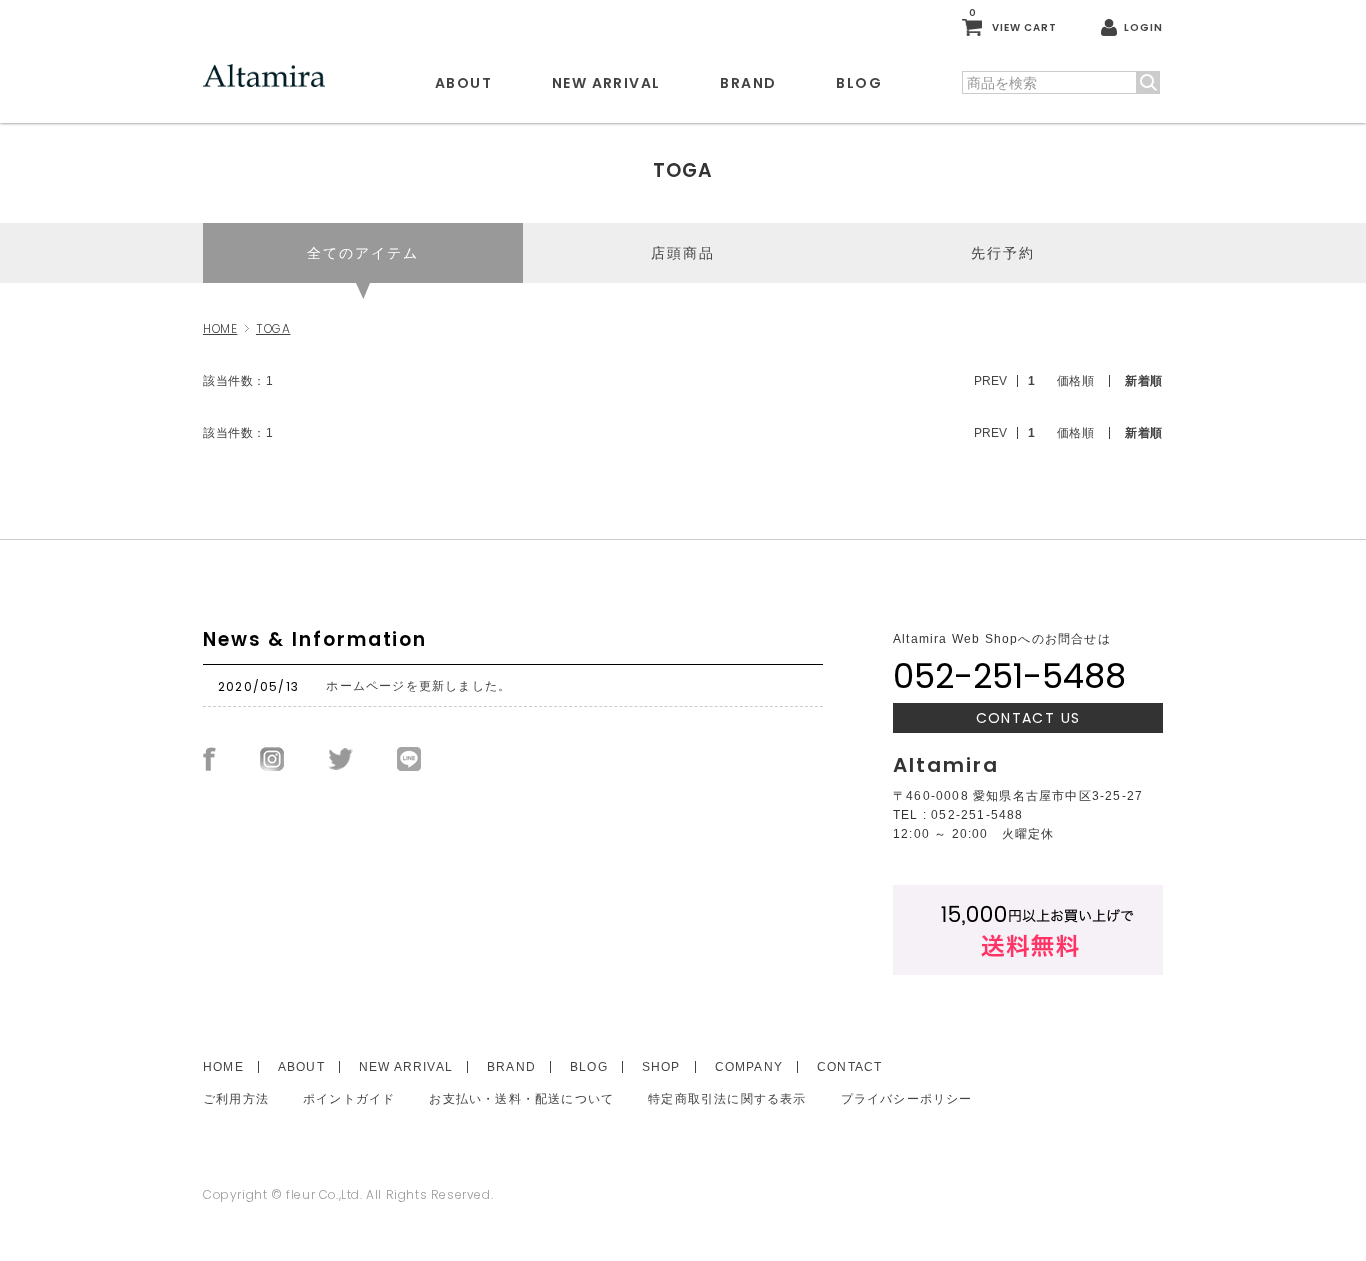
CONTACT (849, 1067)
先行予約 (1003, 253)
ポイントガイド (349, 1099)
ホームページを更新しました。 (418, 686)
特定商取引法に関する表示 (727, 1099)
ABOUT (463, 83)
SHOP (661, 1067)
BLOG (859, 83)
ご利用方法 (236, 1099)
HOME (220, 328)
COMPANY (749, 1067)
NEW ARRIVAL (606, 83)
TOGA (273, 328)
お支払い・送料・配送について (521, 1099)
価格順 (1076, 381)
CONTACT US (1028, 718)
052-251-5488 (1009, 676)
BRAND (748, 83)
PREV (990, 381)
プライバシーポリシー (907, 1099)
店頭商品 (683, 253)
